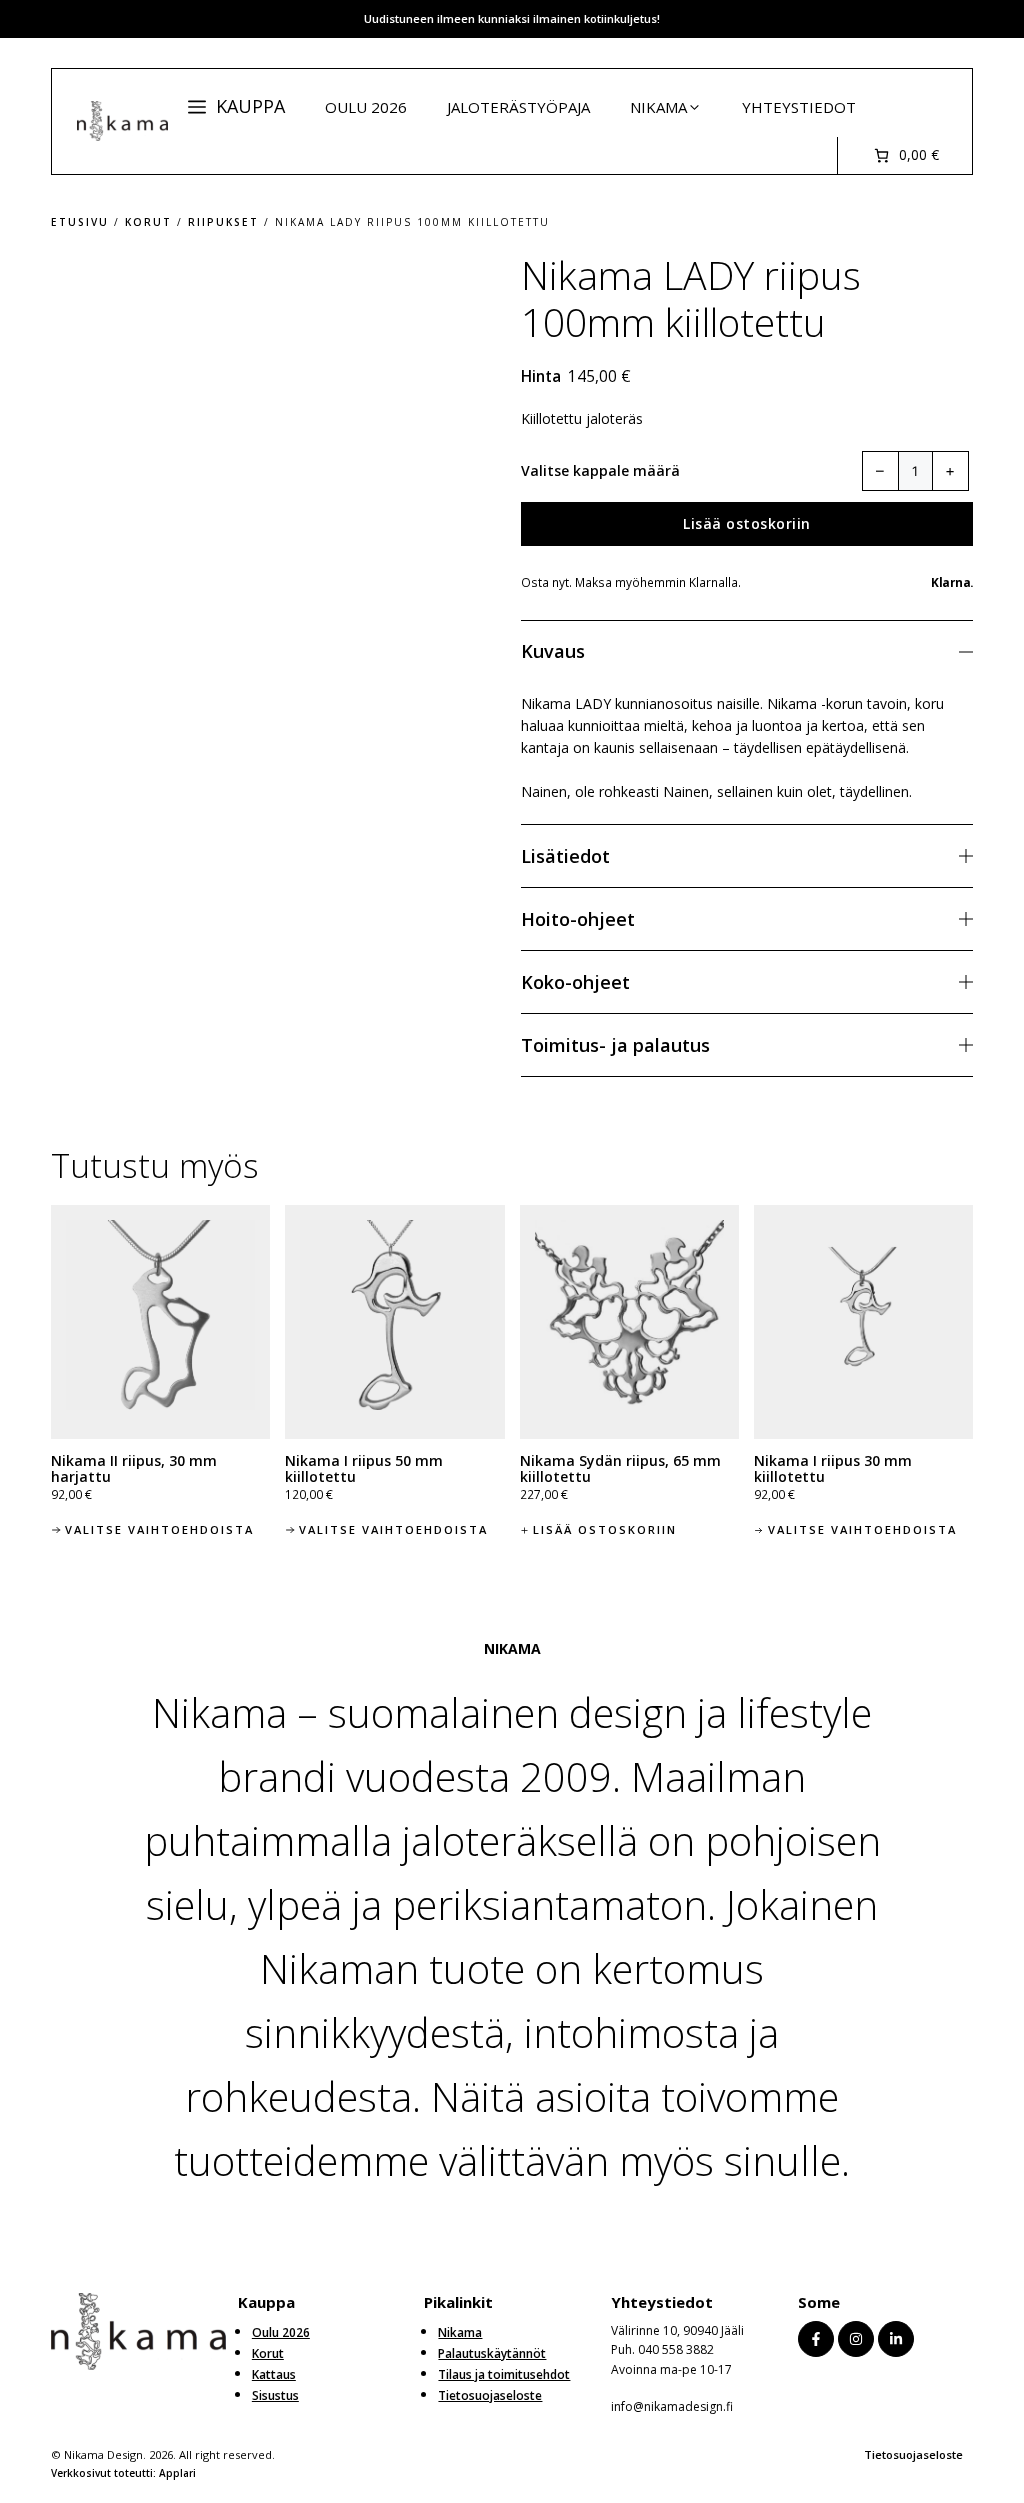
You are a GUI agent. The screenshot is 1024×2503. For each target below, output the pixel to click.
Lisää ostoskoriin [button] (605, 1529)
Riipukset (223, 222)
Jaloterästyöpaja (518, 107)
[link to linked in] (896, 2339)
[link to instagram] (856, 2339)
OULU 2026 (366, 107)
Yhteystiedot (799, 107)
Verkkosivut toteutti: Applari (123, 2473)
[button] (236, 106)
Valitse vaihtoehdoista (159, 1529)
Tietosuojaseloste (913, 2454)
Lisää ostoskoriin (747, 523)
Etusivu (80, 222)
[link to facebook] (816, 2339)
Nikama (658, 107)
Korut (148, 222)
